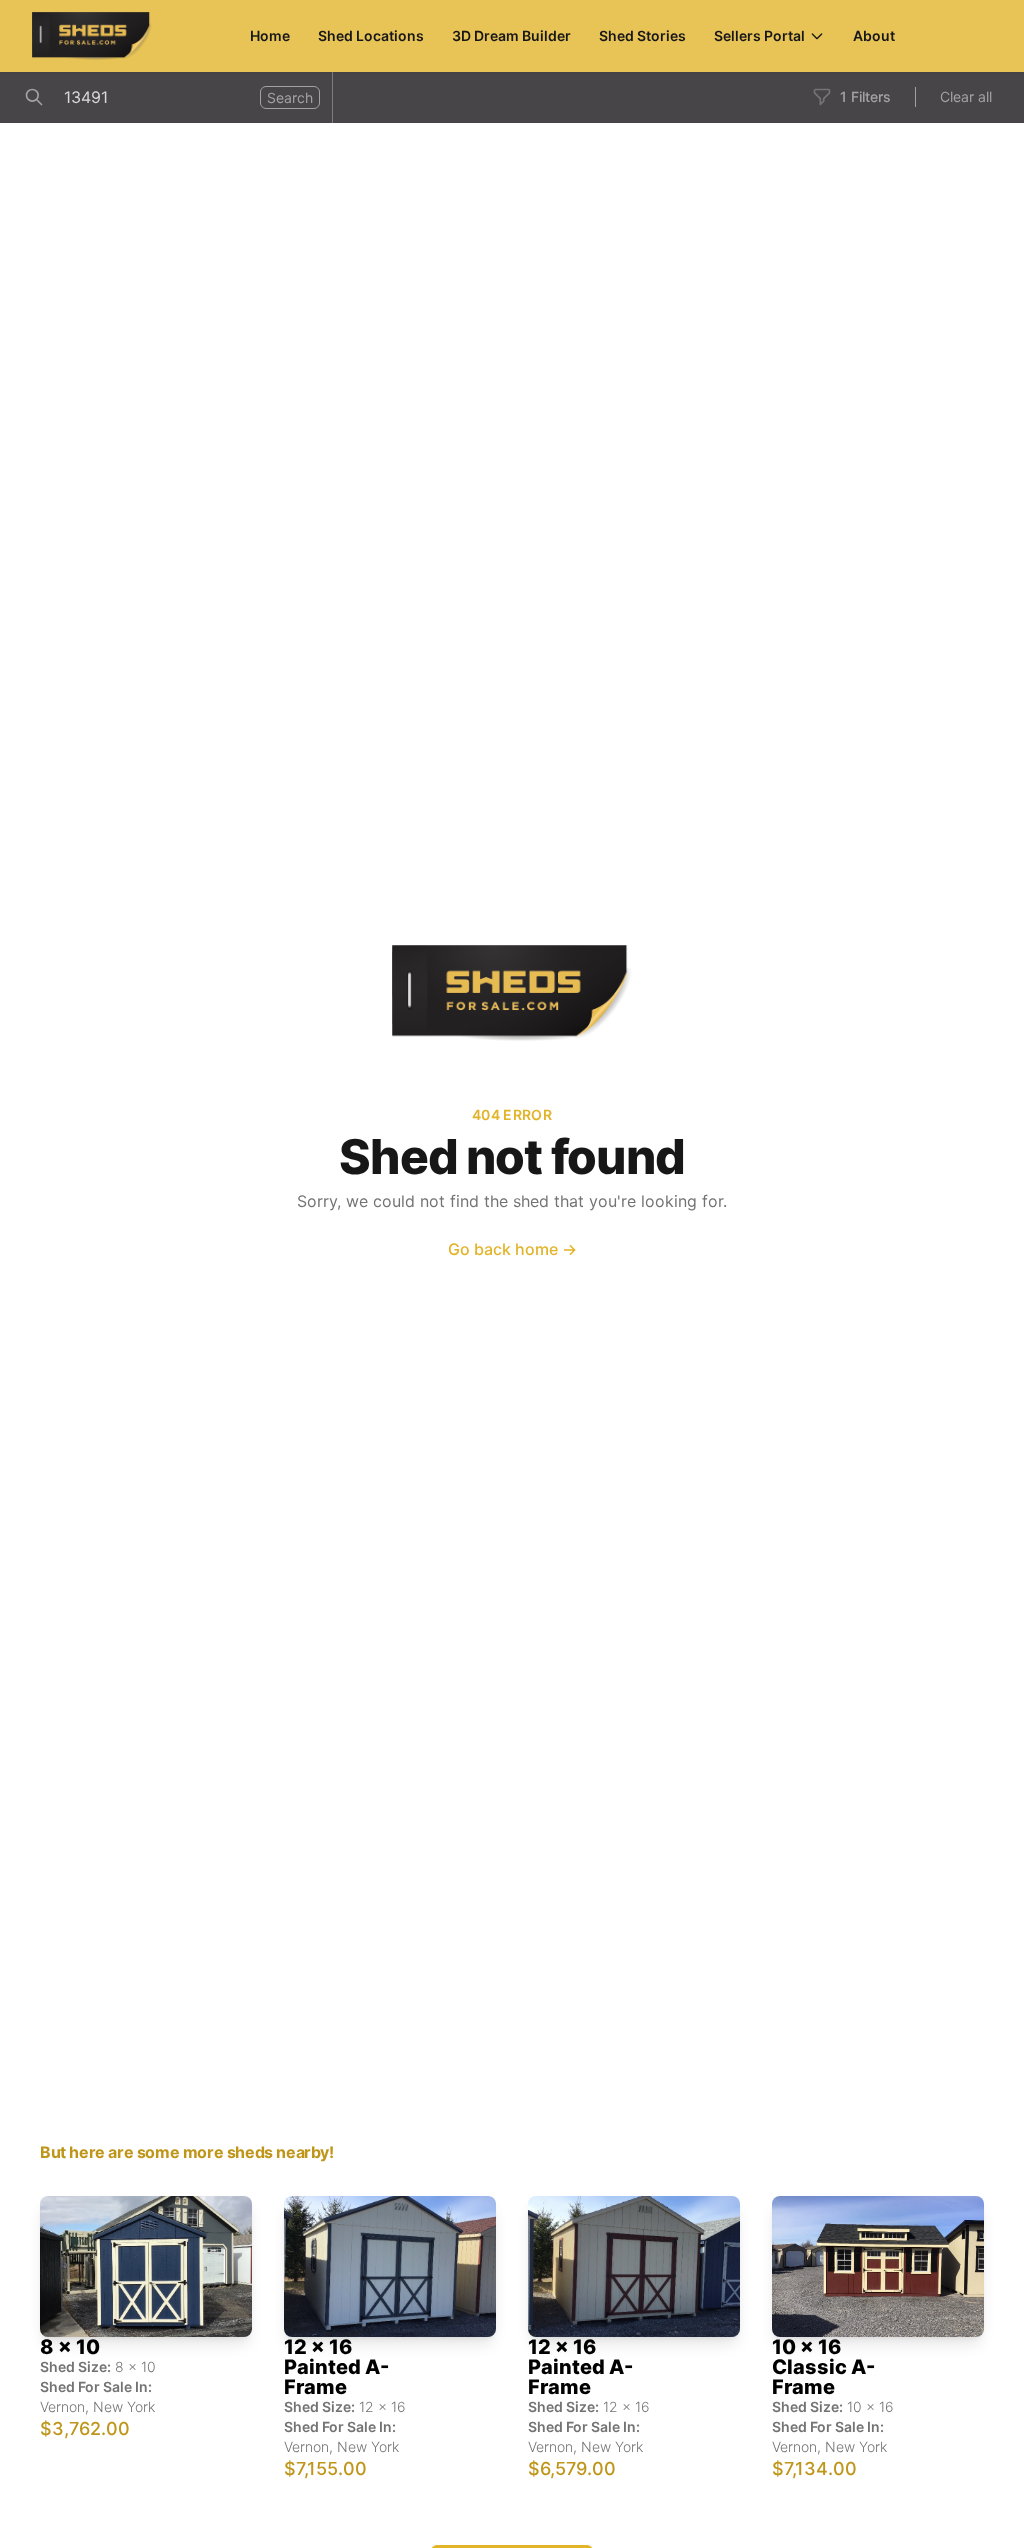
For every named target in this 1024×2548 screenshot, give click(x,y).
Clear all (966, 96)
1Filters (865, 96)
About (874, 35)
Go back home (512, 1249)
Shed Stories (642, 35)
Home (270, 35)
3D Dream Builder (511, 35)
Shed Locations (371, 35)
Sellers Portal (759, 35)
